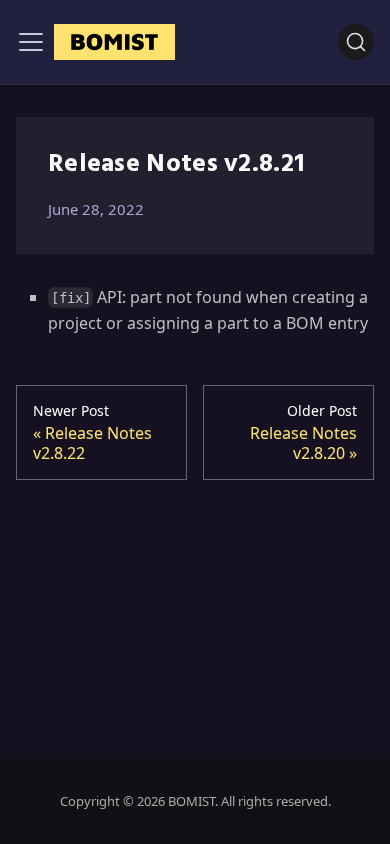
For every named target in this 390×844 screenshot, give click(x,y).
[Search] (356, 42)
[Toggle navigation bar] (31, 42)
